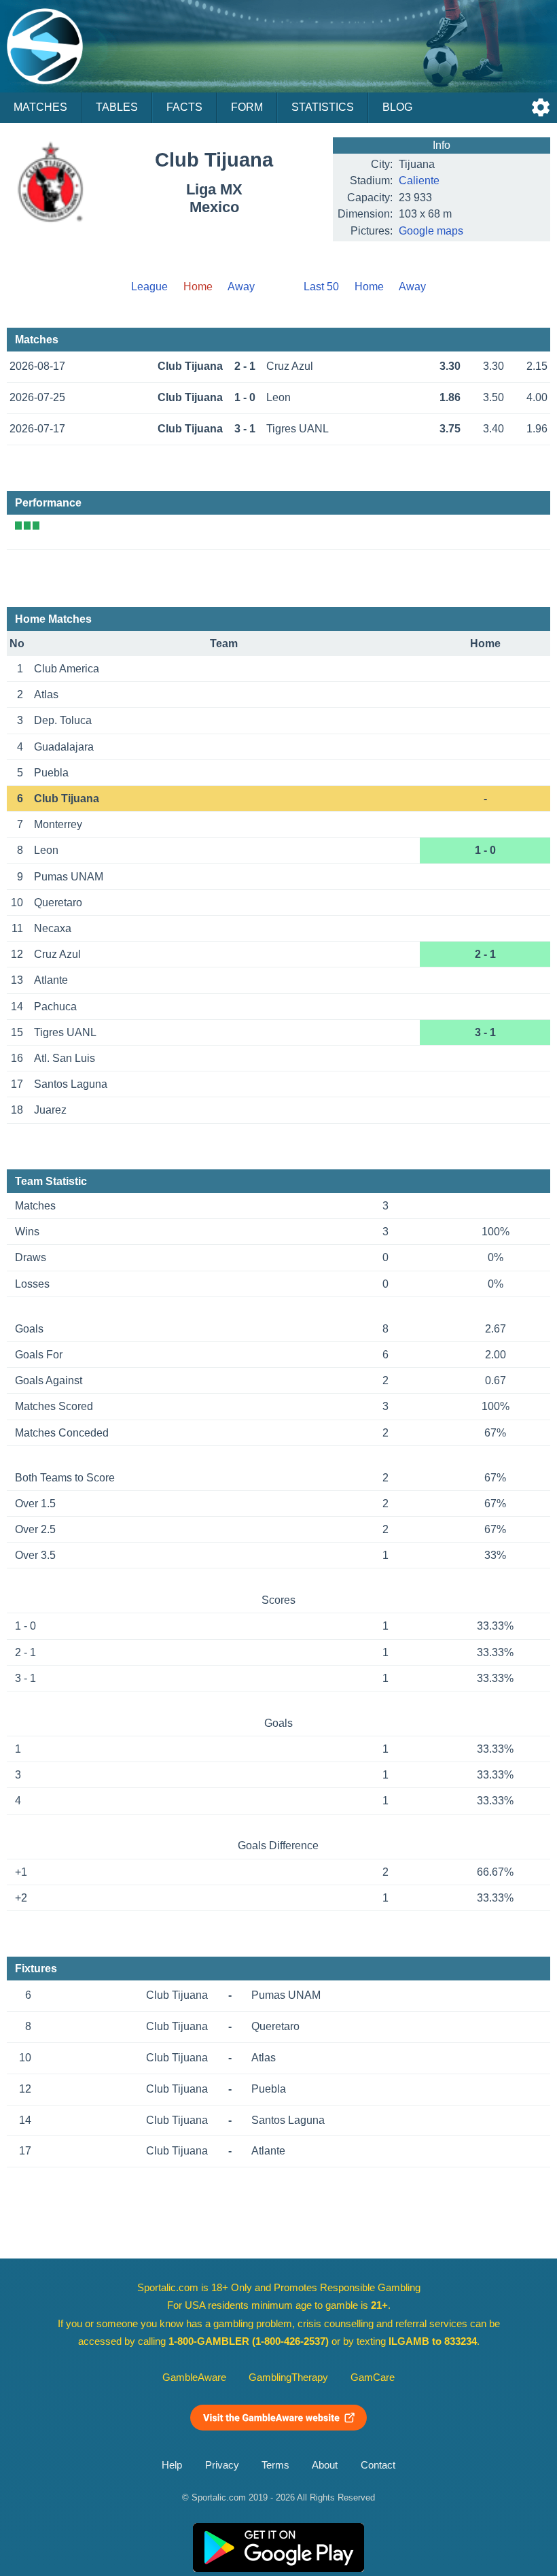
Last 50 (321, 287)
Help (172, 2465)
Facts (184, 107)
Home (369, 287)
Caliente (419, 181)
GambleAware (194, 2377)
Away (241, 287)
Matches (40, 107)
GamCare (373, 2377)
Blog (397, 107)
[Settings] (541, 107)
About (325, 2465)
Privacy (222, 2465)
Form (247, 107)
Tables (117, 107)
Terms (275, 2465)
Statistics (323, 107)
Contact (378, 2465)
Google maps (431, 231)
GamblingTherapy (288, 2377)
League (149, 287)
